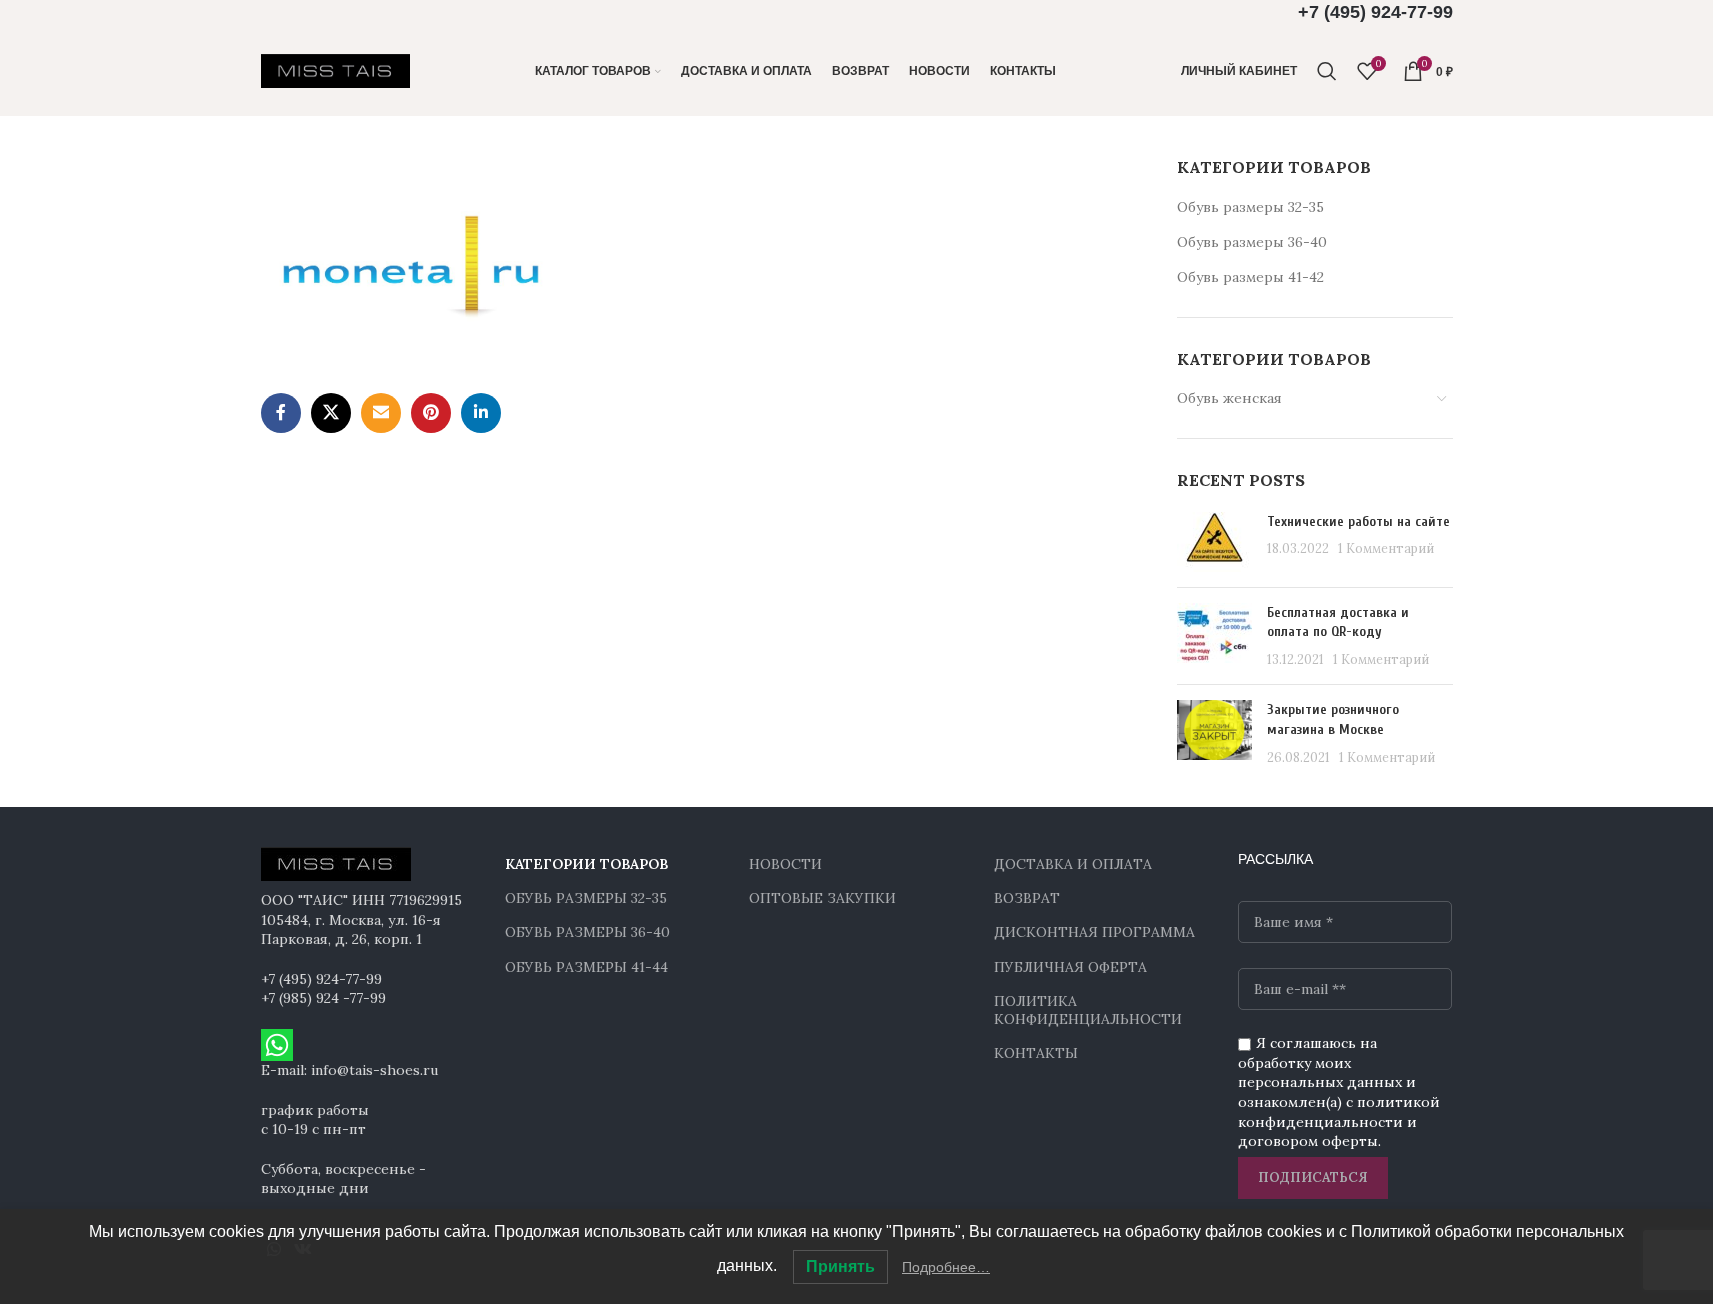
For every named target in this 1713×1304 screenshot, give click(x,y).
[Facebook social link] (281, 413)
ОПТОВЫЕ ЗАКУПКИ (822, 898)
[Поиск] (1327, 71)
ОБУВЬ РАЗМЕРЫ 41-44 (586, 967)
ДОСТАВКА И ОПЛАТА (1073, 864)
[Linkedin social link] (481, 413)
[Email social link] (381, 413)
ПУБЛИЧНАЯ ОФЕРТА (1070, 967)
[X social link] (331, 413)
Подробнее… (946, 1267)
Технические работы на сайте (1358, 521)
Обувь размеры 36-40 (1252, 242)
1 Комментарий (1386, 548)
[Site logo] (336, 70)
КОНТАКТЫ (1036, 1053)
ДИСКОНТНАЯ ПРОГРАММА (1094, 932)
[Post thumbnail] (1214, 542)
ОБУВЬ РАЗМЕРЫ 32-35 (586, 898)
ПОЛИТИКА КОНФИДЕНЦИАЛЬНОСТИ (1088, 1010)
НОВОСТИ (785, 864)
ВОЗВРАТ (1027, 898)
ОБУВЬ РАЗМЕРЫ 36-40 (587, 932)
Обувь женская (1229, 398)
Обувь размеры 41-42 (1250, 277)
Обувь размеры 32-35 (1250, 207)
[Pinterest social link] (431, 413)
